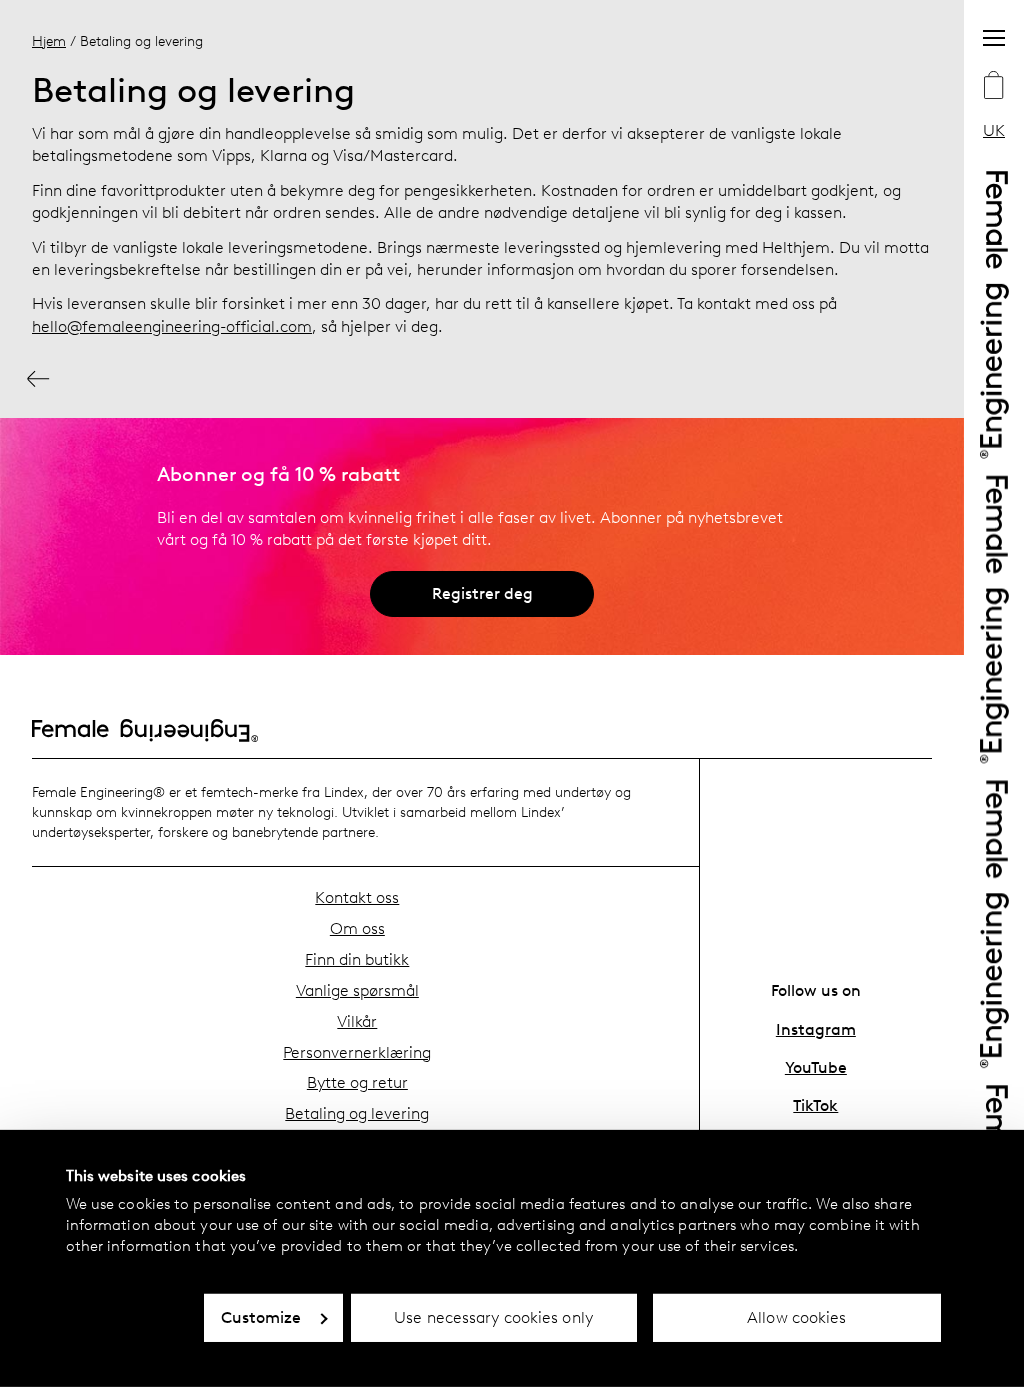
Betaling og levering (357, 1113)
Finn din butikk (357, 959)
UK (994, 130)
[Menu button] (994, 38)
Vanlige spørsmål (357, 990)
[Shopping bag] (994, 87)
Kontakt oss (357, 897)
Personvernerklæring (357, 1052)
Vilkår (357, 1021)
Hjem (49, 41)
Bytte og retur (357, 1082)
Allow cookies (796, 1317)
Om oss (357, 928)
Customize (261, 1317)
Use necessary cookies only (493, 1317)
